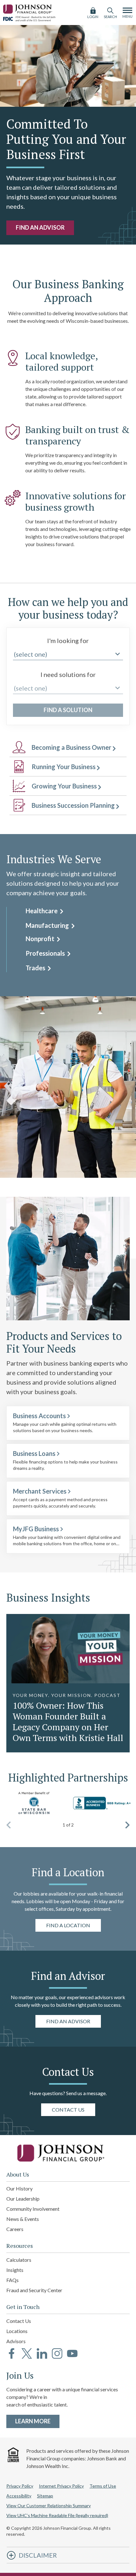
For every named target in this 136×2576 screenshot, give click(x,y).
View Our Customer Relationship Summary (49, 2506)
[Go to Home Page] (68, 2153)
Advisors (16, 2341)
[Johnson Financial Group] (28, 8)
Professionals (46, 953)
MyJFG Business (36, 1529)
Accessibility (19, 2496)
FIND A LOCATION (68, 1925)
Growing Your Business (64, 786)
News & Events (23, 2219)
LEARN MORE (37, 2421)
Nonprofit (41, 939)
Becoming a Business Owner (71, 747)
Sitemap (45, 2496)
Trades (36, 968)
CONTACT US (68, 2109)
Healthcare (42, 911)
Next (127, 1825)
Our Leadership (23, 2199)
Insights (15, 2270)
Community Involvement (33, 2209)
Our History (19, 2188)
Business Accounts (39, 1416)
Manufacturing (48, 925)
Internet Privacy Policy (61, 2486)
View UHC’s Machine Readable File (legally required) (57, 2515)
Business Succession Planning (73, 805)
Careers (15, 2229)
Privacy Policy (20, 2486)
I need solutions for (68, 674)
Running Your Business (64, 767)
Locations (17, 2331)
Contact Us (19, 2321)
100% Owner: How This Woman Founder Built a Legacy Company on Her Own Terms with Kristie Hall (68, 1722)
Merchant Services (40, 1491)
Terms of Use (103, 2486)
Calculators (19, 2260)
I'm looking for (68, 641)
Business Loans (34, 1453)
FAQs (12, 2280)
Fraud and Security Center (34, 2290)
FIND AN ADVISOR (40, 227)
